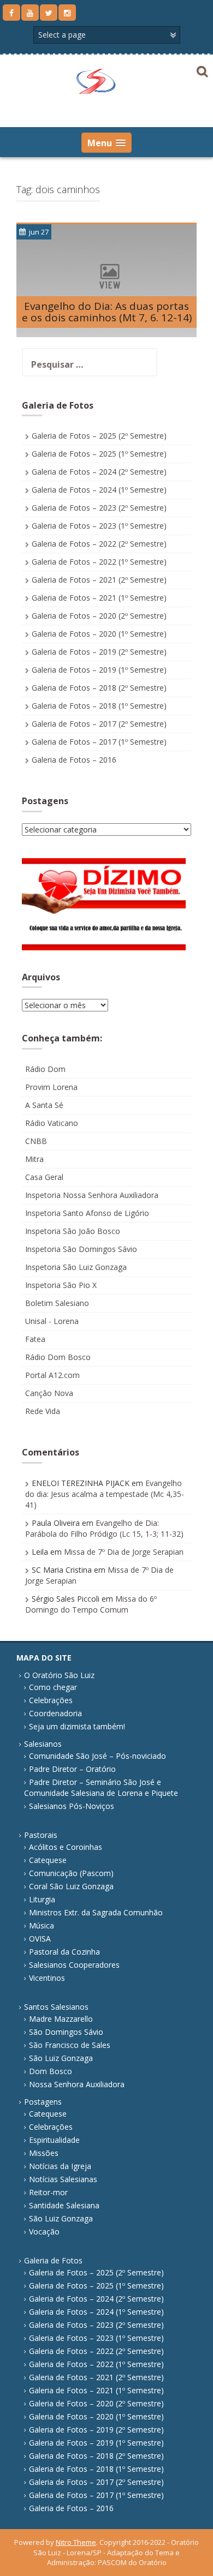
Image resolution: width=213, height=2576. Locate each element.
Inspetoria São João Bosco (73, 1231)
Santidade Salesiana (64, 2205)
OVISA (40, 1939)
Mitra (34, 1159)
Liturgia (42, 1899)
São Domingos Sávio (66, 2032)
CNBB (36, 1141)
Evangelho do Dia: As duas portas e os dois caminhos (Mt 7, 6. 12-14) (107, 312)
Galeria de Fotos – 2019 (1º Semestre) (99, 670)
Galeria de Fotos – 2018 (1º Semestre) (99, 706)
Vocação (44, 2231)
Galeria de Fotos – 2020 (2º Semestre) (99, 616)
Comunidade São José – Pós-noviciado (97, 1756)
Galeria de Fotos (53, 2260)
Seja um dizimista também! (77, 1726)
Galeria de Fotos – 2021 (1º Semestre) (99, 598)
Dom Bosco (51, 2071)
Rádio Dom (45, 1069)
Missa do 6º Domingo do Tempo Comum (91, 1604)
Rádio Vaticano (52, 1123)
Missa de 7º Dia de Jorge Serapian (124, 1552)
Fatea (35, 1339)
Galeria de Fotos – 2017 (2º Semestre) (99, 724)
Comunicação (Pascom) (71, 1873)
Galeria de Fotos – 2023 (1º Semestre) (99, 526)
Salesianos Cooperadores (74, 1965)
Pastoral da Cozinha (64, 1952)
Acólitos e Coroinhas (66, 1847)
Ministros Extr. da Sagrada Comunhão (96, 1912)
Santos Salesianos (56, 2007)
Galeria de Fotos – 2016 (74, 760)
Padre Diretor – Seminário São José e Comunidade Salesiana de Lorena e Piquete (101, 1787)
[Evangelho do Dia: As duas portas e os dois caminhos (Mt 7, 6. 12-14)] (106, 280)
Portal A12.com (52, 1375)
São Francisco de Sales (70, 2045)
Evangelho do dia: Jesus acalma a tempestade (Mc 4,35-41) (105, 1494)
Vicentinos (47, 1978)
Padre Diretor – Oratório (72, 1769)
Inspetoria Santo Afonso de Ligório (87, 1213)
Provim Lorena (51, 1087)
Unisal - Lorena (52, 1321)
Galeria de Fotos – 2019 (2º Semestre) (99, 652)
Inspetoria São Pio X (61, 1285)
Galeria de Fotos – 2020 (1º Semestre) (99, 634)
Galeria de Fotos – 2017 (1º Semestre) (99, 742)
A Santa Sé (44, 1105)
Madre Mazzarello (61, 2019)
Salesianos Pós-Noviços (72, 1806)
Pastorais (41, 1835)
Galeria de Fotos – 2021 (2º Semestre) (99, 580)
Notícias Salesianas (63, 2179)
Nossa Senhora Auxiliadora (77, 2084)
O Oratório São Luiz (59, 1675)
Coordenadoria (55, 1713)
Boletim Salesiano (57, 1303)
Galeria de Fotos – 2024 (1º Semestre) (99, 490)
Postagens (43, 2102)
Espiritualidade (54, 2140)
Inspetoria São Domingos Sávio (81, 1249)
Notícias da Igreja (60, 2166)
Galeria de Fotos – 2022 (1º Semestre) (99, 562)
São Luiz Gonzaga (61, 2058)
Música (42, 1925)
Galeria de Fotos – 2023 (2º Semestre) (99, 508)
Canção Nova (49, 1393)
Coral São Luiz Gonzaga (71, 1886)
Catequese (48, 1860)
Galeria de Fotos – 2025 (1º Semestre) (99, 454)
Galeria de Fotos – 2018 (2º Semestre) (99, 688)
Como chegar (53, 1687)
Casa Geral (44, 1177)
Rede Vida (43, 1411)
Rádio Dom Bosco (58, 1357)
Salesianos (43, 1744)
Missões (44, 2153)
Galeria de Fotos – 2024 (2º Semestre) (99, 472)
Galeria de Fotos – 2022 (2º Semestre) (99, 544)
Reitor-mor (48, 2192)
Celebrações (51, 1700)
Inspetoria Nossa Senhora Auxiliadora (92, 1195)
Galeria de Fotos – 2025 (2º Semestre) (99, 436)
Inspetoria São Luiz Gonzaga (76, 1267)
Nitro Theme (76, 2542)
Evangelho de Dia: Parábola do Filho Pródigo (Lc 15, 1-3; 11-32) (104, 1528)
